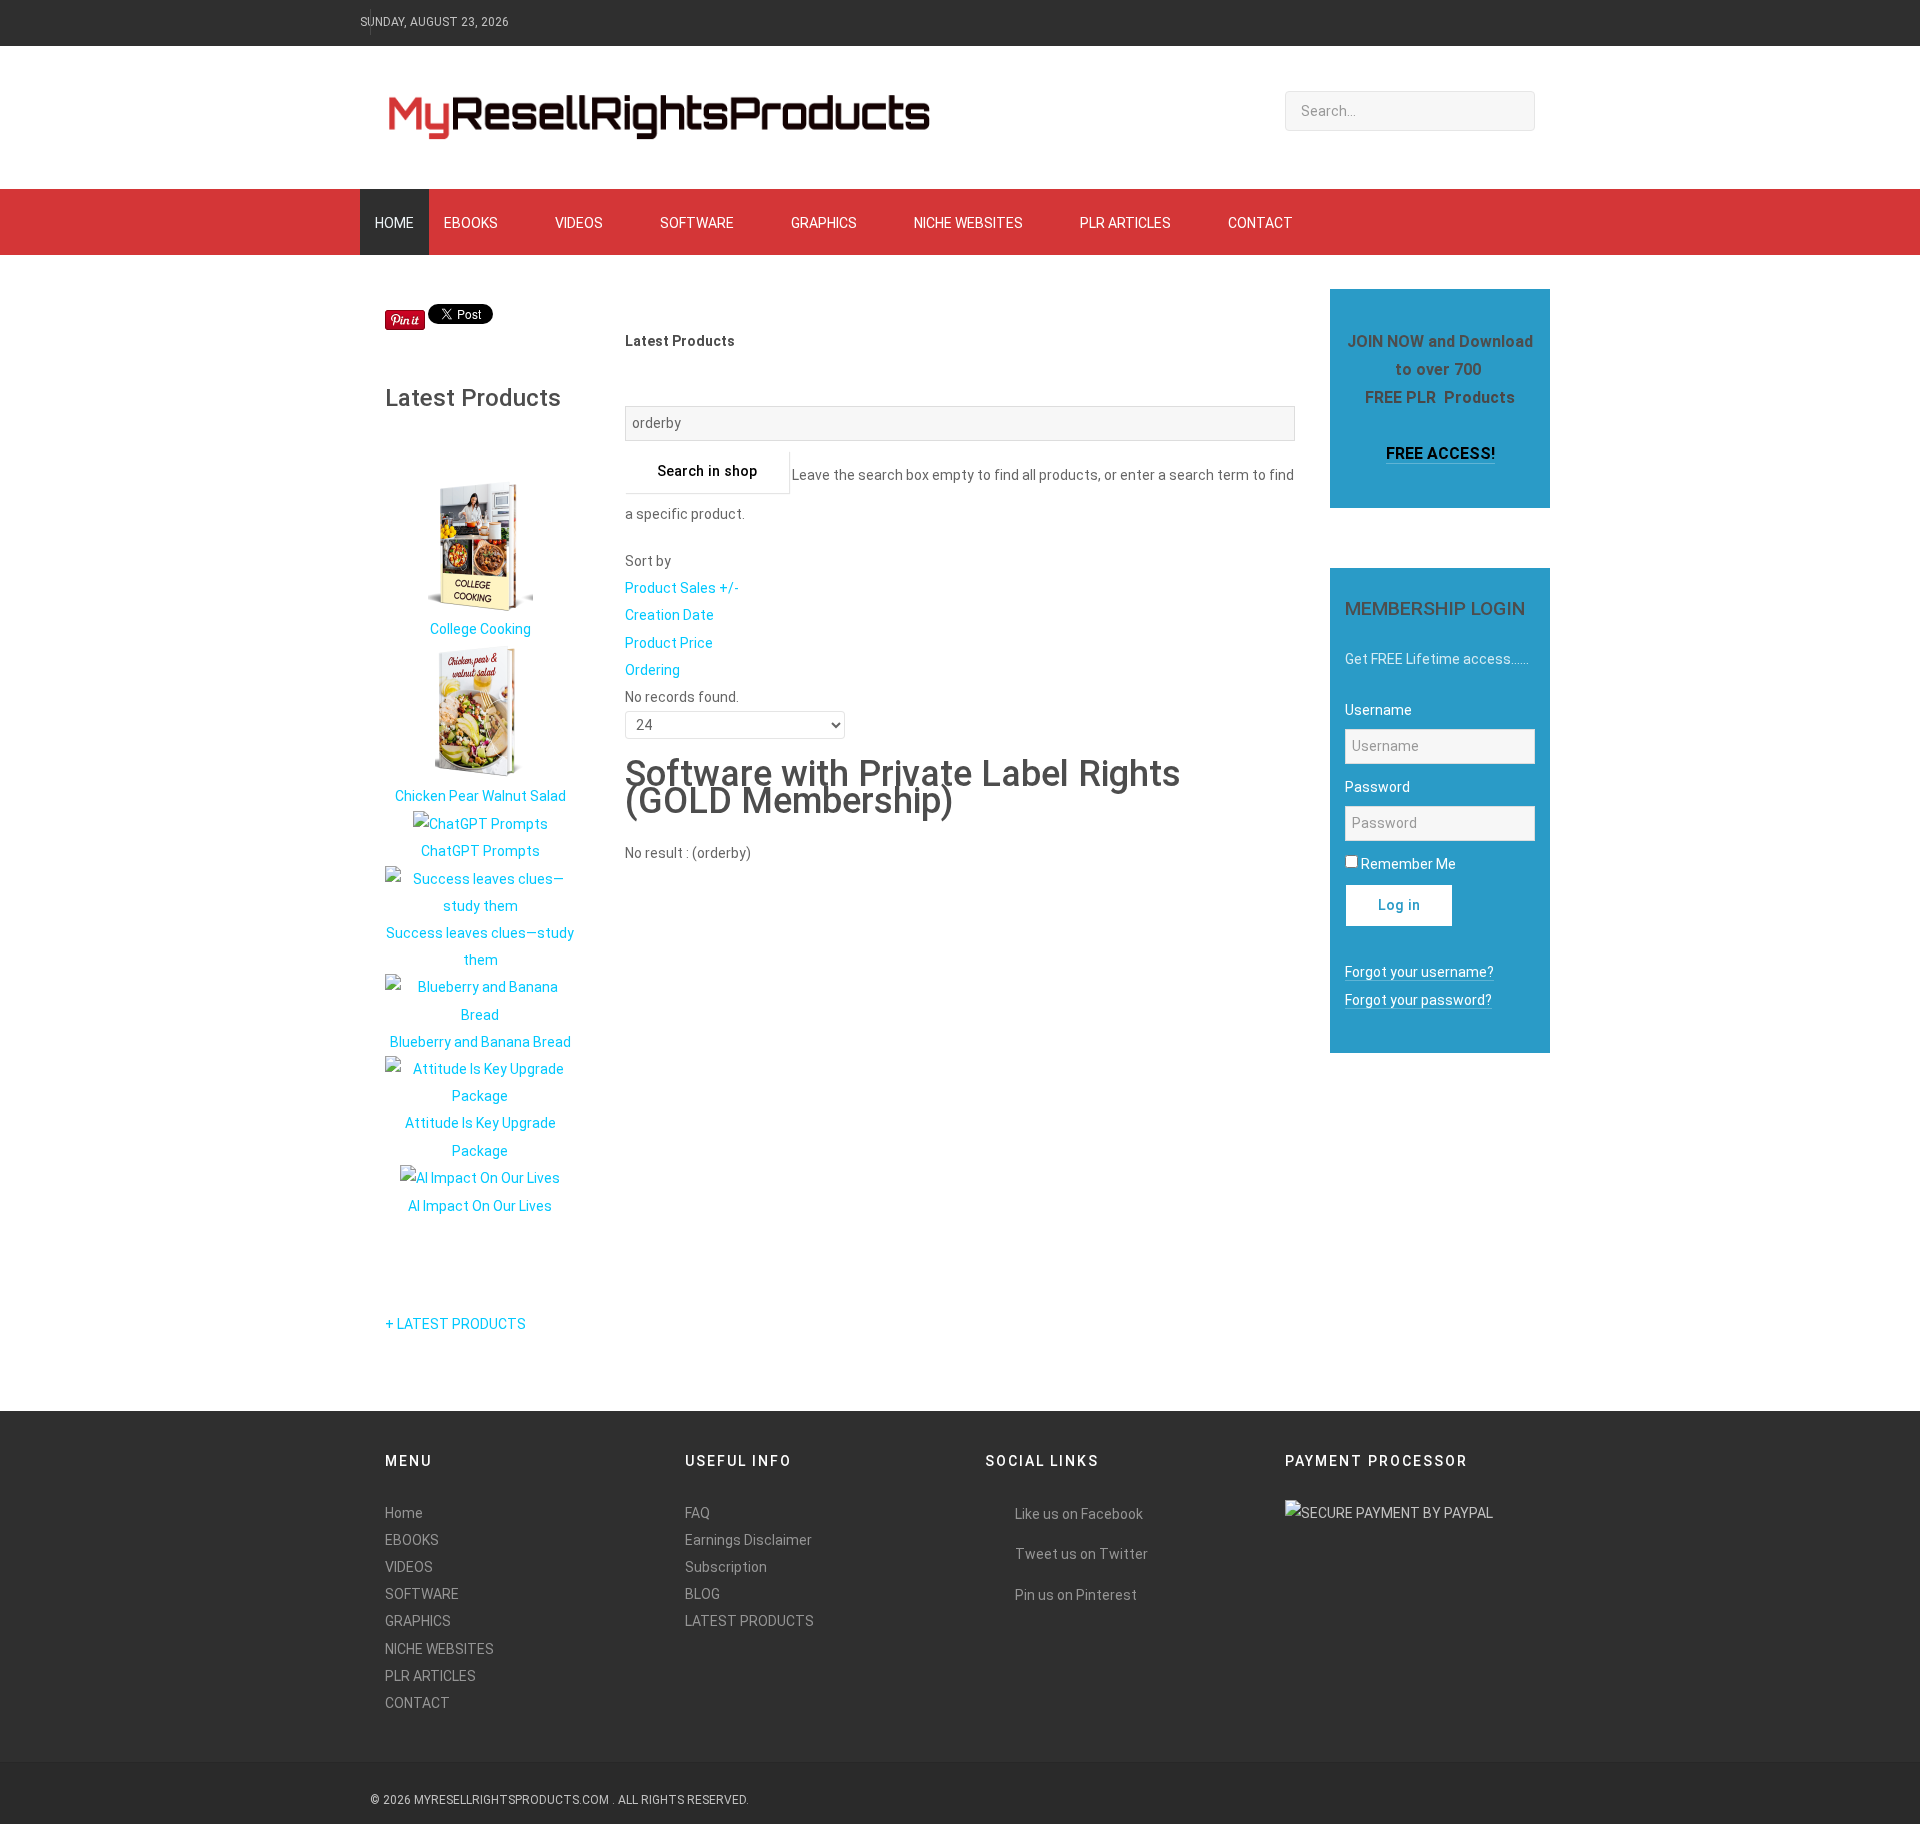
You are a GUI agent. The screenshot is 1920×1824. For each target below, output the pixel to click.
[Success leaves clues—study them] (480, 891)
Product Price (669, 643)
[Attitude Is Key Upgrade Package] (480, 1082)
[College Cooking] (480, 545)
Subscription (726, 1567)
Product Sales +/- (682, 588)
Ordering (652, 670)
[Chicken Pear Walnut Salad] (480, 712)
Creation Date (669, 615)
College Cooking (480, 629)
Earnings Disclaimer (748, 1540)
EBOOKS (412, 1540)
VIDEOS (409, 1567)
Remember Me (1408, 864)
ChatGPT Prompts (480, 851)
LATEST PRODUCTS (749, 1621)
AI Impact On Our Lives (480, 1206)
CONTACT (417, 1703)
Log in (1399, 905)
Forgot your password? (1418, 1000)
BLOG (702, 1594)
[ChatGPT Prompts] (480, 823)
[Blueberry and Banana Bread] (480, 1000)
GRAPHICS (418, 1621)
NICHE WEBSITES (439, 1649)
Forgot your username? (1419, 972)
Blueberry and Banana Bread (480, 1042)
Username (1378, 710)
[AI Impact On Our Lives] (480, 1178)
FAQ (697, 1513)
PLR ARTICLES (430, 1676)
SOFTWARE (422, 1594)
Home (404, 1513)
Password (1377, 787)
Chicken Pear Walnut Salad (480, 796)
